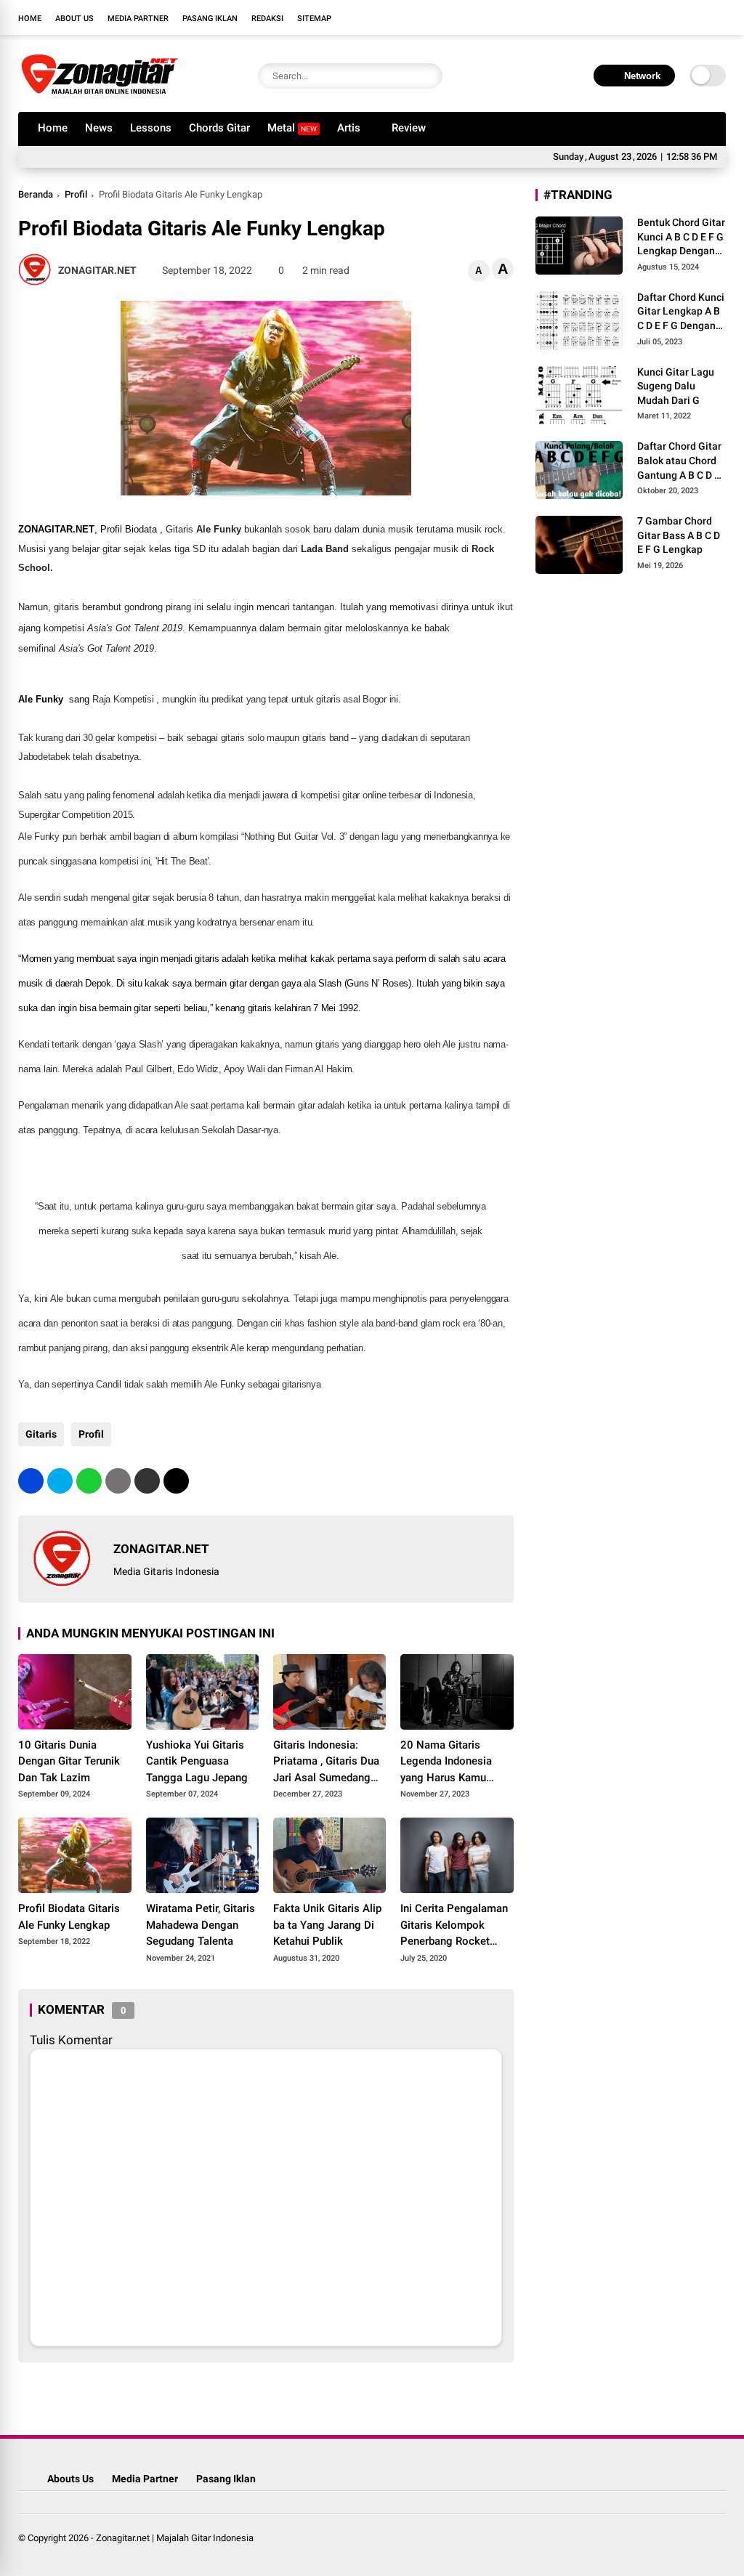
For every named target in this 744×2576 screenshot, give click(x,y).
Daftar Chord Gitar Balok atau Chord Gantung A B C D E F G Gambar (679, 461)
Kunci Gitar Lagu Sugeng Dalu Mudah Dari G (676, 386)
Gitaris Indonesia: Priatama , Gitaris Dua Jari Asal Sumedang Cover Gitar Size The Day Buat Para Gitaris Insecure (326, 1762)
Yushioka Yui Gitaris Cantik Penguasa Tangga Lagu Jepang (197, 1761)
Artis (349, 128)
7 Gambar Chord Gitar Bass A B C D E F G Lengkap (679, 535)
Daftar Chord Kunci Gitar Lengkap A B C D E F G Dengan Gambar (681, 312)
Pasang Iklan (210, 19)
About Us (74, 19)
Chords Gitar (219, 128)
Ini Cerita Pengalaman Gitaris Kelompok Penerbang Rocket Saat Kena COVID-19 (454, 1926)
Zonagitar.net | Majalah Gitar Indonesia (175, 2538)
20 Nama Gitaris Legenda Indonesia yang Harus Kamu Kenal (446, 1762)
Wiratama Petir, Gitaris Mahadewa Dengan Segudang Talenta (201, 1925)
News (99, 128)
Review (409, 128)
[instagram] (675, 17)
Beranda (36, 194)
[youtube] (697, 17)
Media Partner (138, 19)
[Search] (428, 76)
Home (30, 19)
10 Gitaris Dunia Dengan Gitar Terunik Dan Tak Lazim (69, 1761)
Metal (292, 128)
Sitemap (314, 19)
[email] (147, 1481)
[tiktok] (719, 17)
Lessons (151, 128)
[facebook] (631, 17)
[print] (118, 1481)
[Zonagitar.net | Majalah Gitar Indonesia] (100, 93)
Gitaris (41, 1434)
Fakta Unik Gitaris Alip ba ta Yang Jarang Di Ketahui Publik (327, 1925)
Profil (76, 194)
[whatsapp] (89, 1481)
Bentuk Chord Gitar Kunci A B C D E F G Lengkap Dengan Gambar (681, 238)
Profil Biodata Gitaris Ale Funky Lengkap (69, 1917)
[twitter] (653, 17)
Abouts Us (70, 2479)
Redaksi (267, 19)
